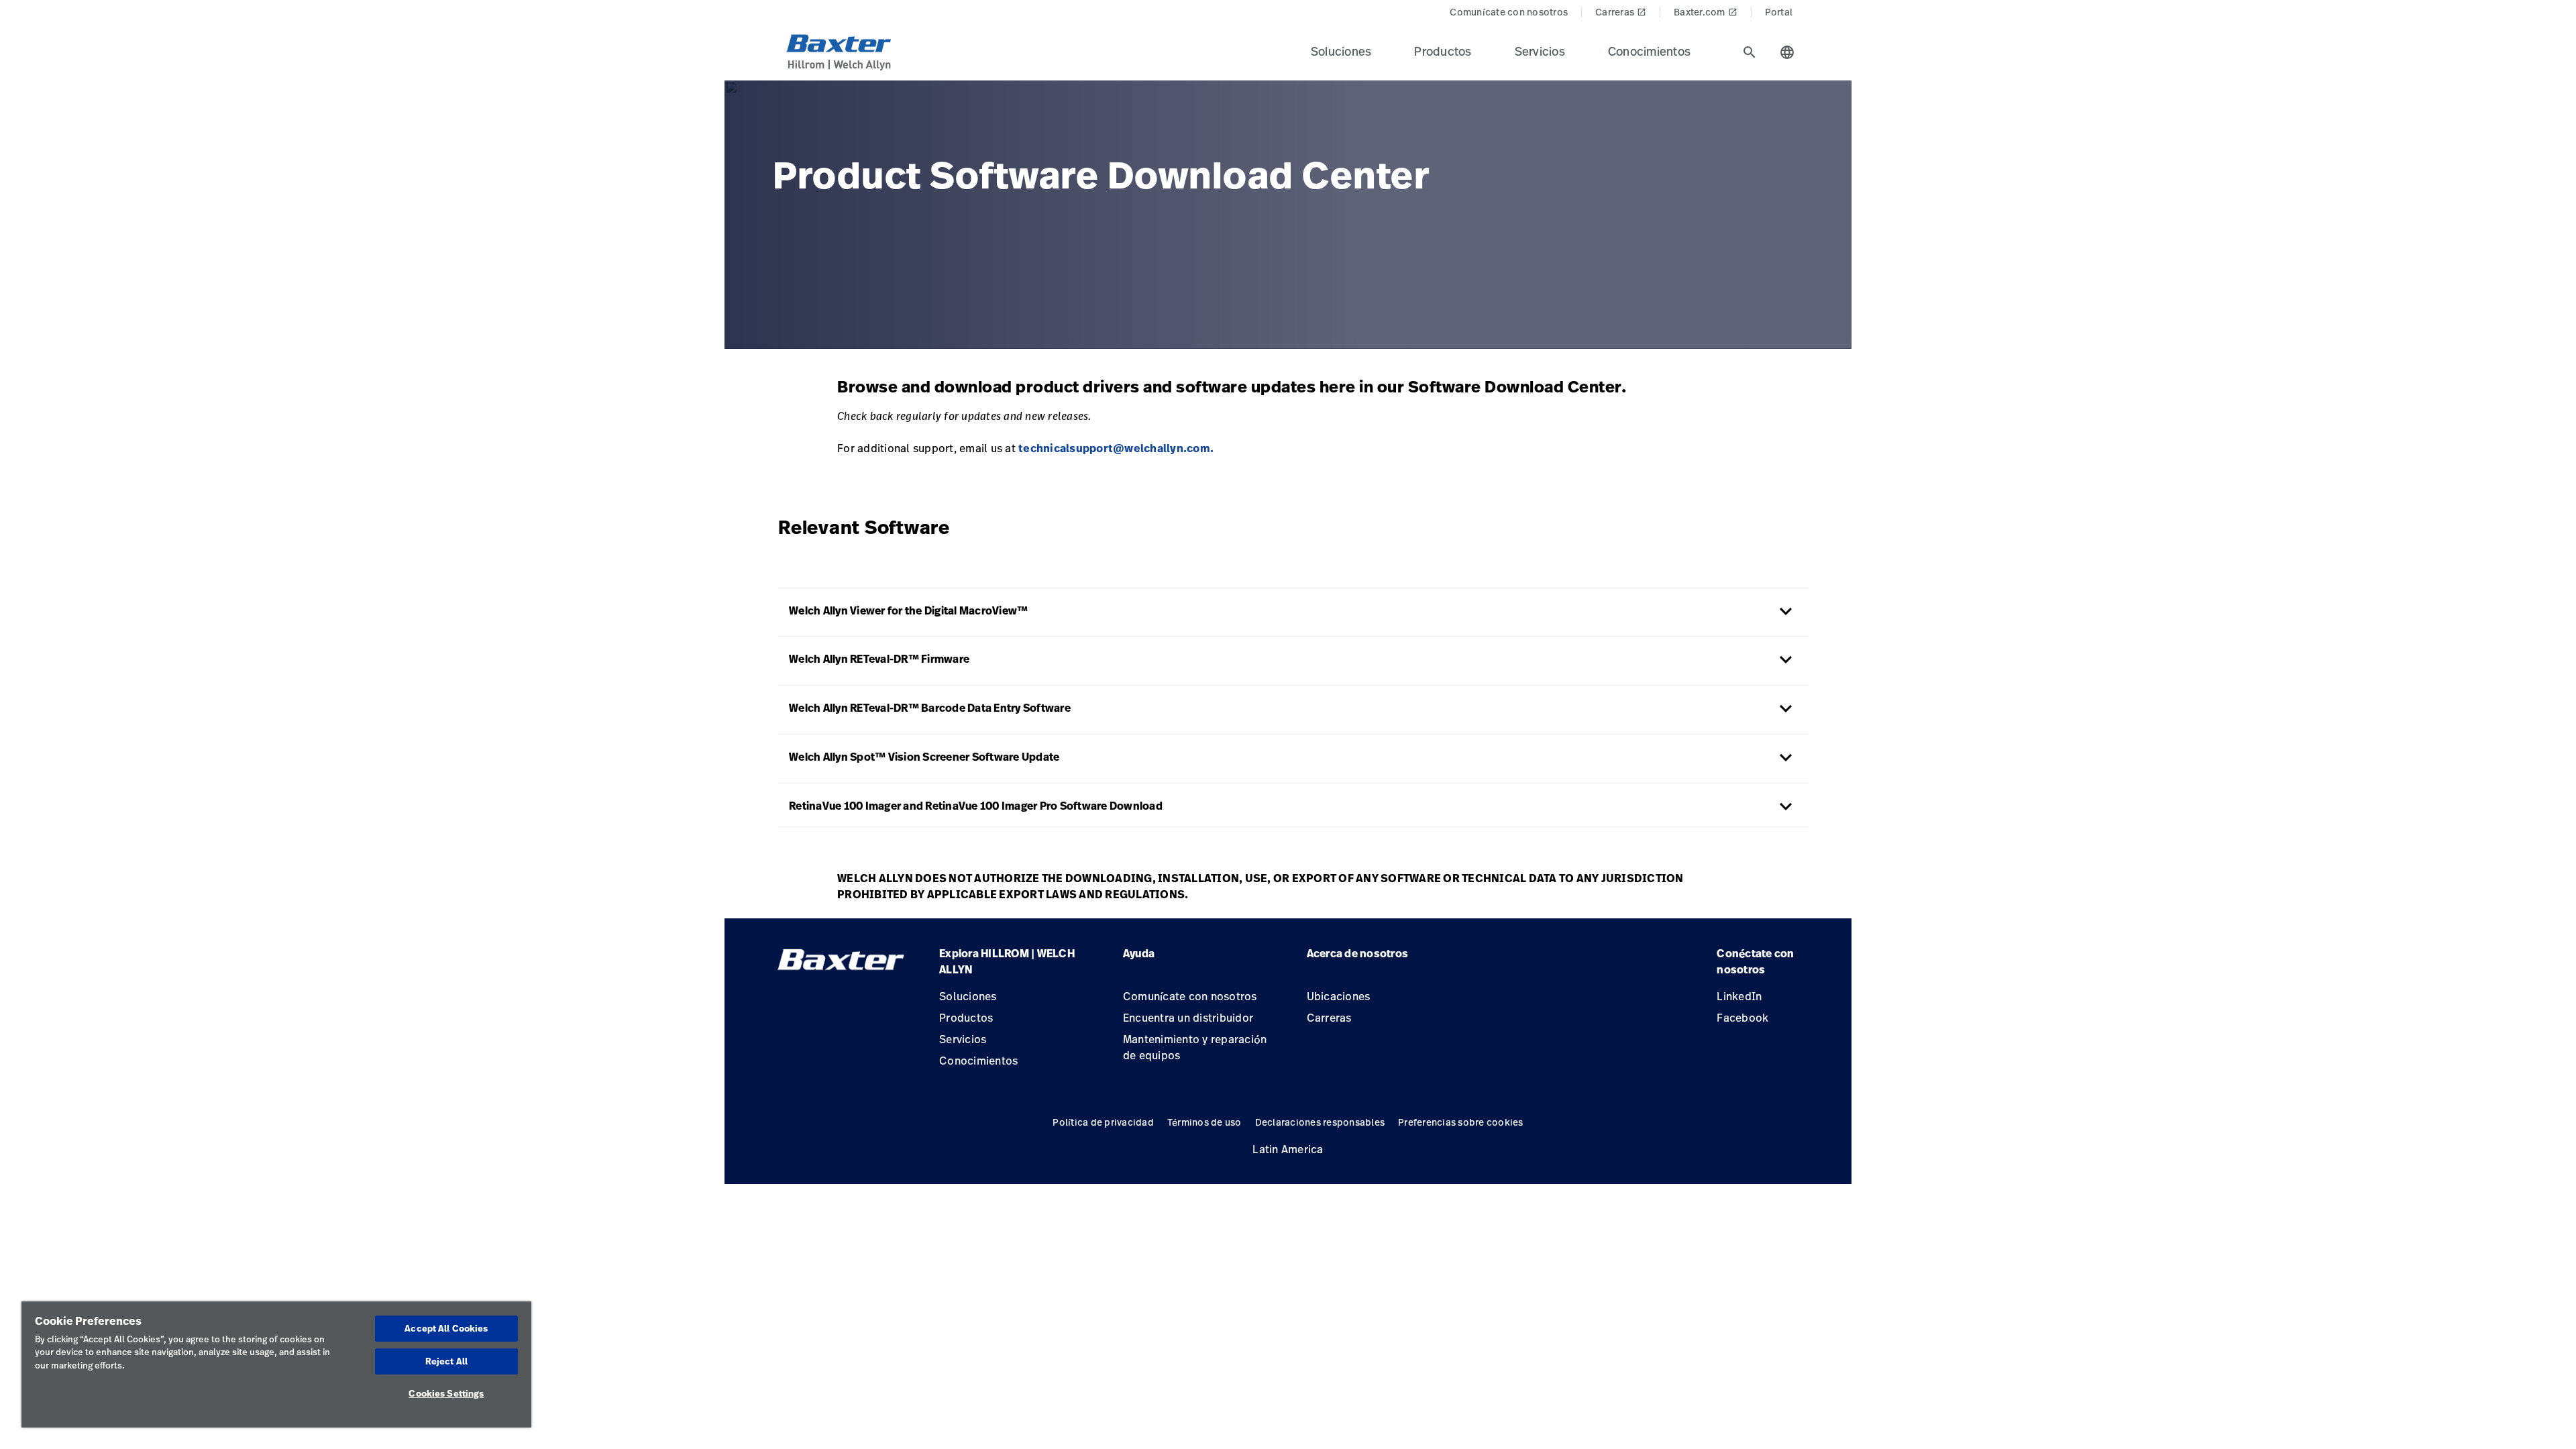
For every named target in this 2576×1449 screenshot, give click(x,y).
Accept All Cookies (446, 1328)
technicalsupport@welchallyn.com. (1117, 448)
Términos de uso (1204, 1122)
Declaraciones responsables (1320, 1122)
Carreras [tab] (1621, 12)
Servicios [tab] (1540, 51)
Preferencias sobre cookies (1461, 1122)
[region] (276, 1364)
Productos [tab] (1443, 51)
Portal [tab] (1779, 12)
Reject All (446, 1361)
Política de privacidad (1103, 1122)
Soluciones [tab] (1341, 51)
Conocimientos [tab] (1649, 51)
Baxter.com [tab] (1706, 12)
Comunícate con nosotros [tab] (1509, 12)
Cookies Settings (446, 1393)
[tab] (1750, 52)
